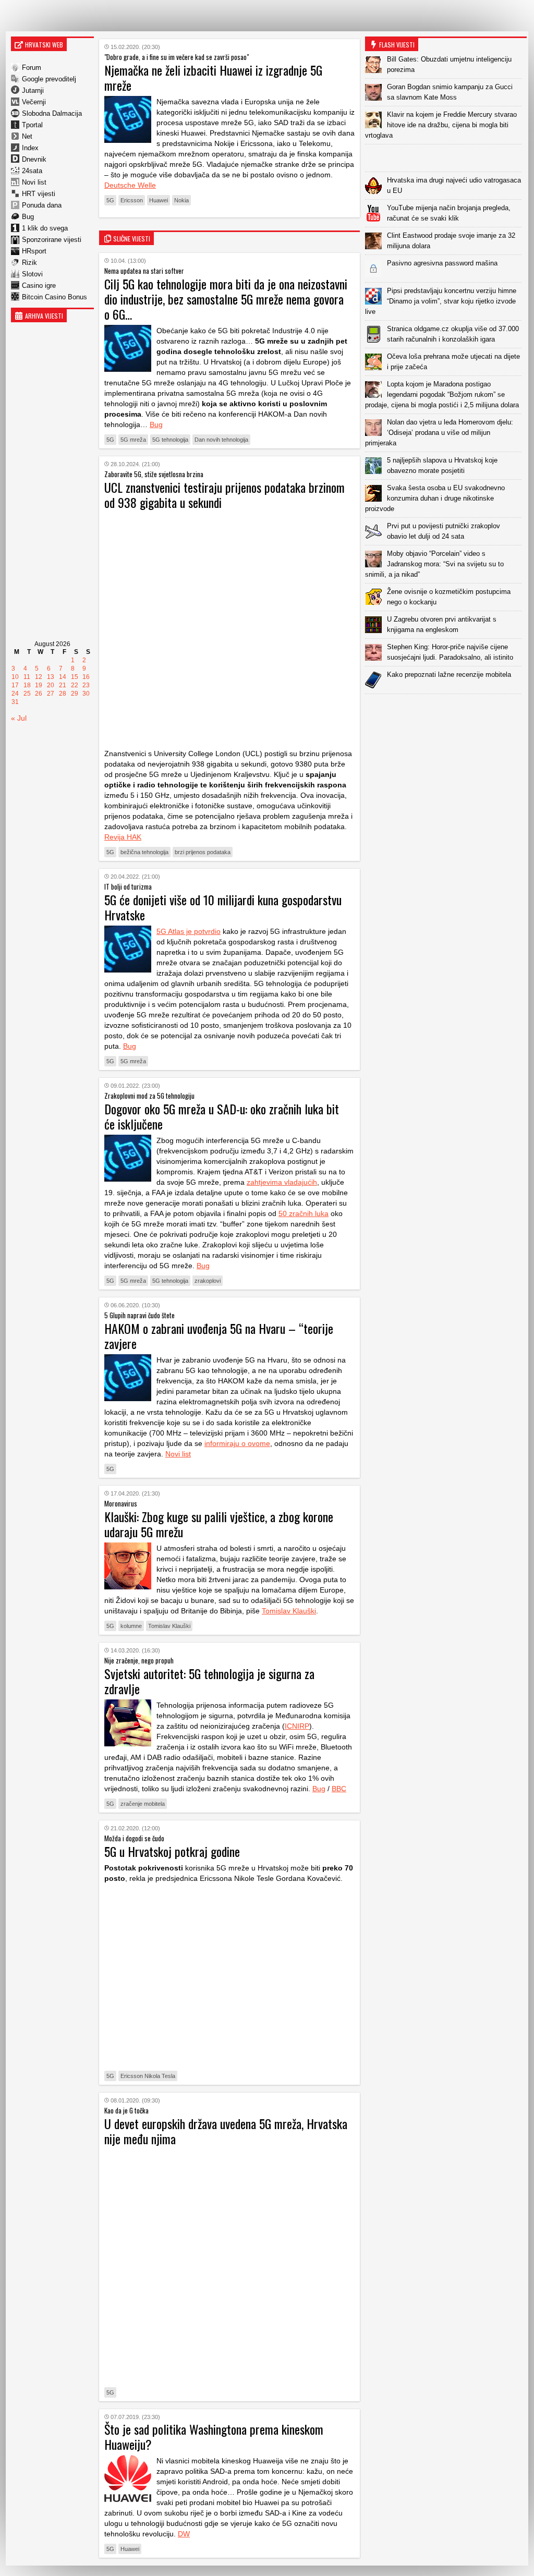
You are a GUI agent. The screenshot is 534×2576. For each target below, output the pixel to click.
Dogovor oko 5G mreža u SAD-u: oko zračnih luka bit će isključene (222, 1116)
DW (184, 2534)
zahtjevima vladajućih (282, 1182)
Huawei (159, 200)
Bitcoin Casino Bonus (54, 297)
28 (63, 694)
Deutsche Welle (130, 185)
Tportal (32, 125)
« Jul (19, 718)
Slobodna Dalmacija (52, 113)
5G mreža (133, 440)
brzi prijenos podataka (203, 852)
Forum (32, 68)
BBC (339, 1789)
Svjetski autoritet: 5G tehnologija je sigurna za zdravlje (209, 1681)
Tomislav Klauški (289, 1611)
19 (39, 685)
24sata (32, 171)
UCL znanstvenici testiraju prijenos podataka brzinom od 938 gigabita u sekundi (224, 495)
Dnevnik (34, 159)
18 (27, 685)
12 (39, 677)
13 (51, 677)
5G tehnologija (170, 440)
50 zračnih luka (304, 1213)
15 (75, 677)
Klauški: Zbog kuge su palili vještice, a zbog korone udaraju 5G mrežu (219, 1524)
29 (75, 694)
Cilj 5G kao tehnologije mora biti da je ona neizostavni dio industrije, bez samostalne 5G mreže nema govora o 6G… (226, 299)
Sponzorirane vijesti (52, 240)
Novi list (34, 182)
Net (27, 136)
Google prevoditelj (49, 79)
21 (63, 685)
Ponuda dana (42, 205)
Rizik (29, 263)
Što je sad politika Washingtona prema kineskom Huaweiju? (214, 2437)
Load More (446, 710)
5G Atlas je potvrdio (189, 931)
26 (39, 694)
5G (110, 200)
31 (15, 702)
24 (15, 694)
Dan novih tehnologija (221, 440)
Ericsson (132, 200)
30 (86, 694)
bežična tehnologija (144, 852)
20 (51, 685)
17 (15, 685)
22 (75, 685)
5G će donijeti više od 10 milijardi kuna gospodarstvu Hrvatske (223, 907)
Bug (28, 217)
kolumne (131, 1626)
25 (27, 694)
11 (27, 677)
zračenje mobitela (143, 1804)
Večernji (34, 102)
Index (30, 148)
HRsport (34, 251)
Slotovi (32, 274)
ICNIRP (297, 1726)
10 (15, 677)
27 (51, 694)
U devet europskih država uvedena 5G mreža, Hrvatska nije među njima (226, 2131)
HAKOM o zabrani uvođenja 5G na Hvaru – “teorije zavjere (219, 1336)
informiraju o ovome (237, 1443)
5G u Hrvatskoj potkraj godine (172, 1851)
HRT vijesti (39, 194)
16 (86, 677)
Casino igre (39, 285)
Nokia (181, 200)
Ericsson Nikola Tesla (148, 2076)
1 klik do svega (45, 228)
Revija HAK (123, 837)
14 (63, 677)
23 (86, 685)
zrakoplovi (208, 1281)
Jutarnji (33, 90)
